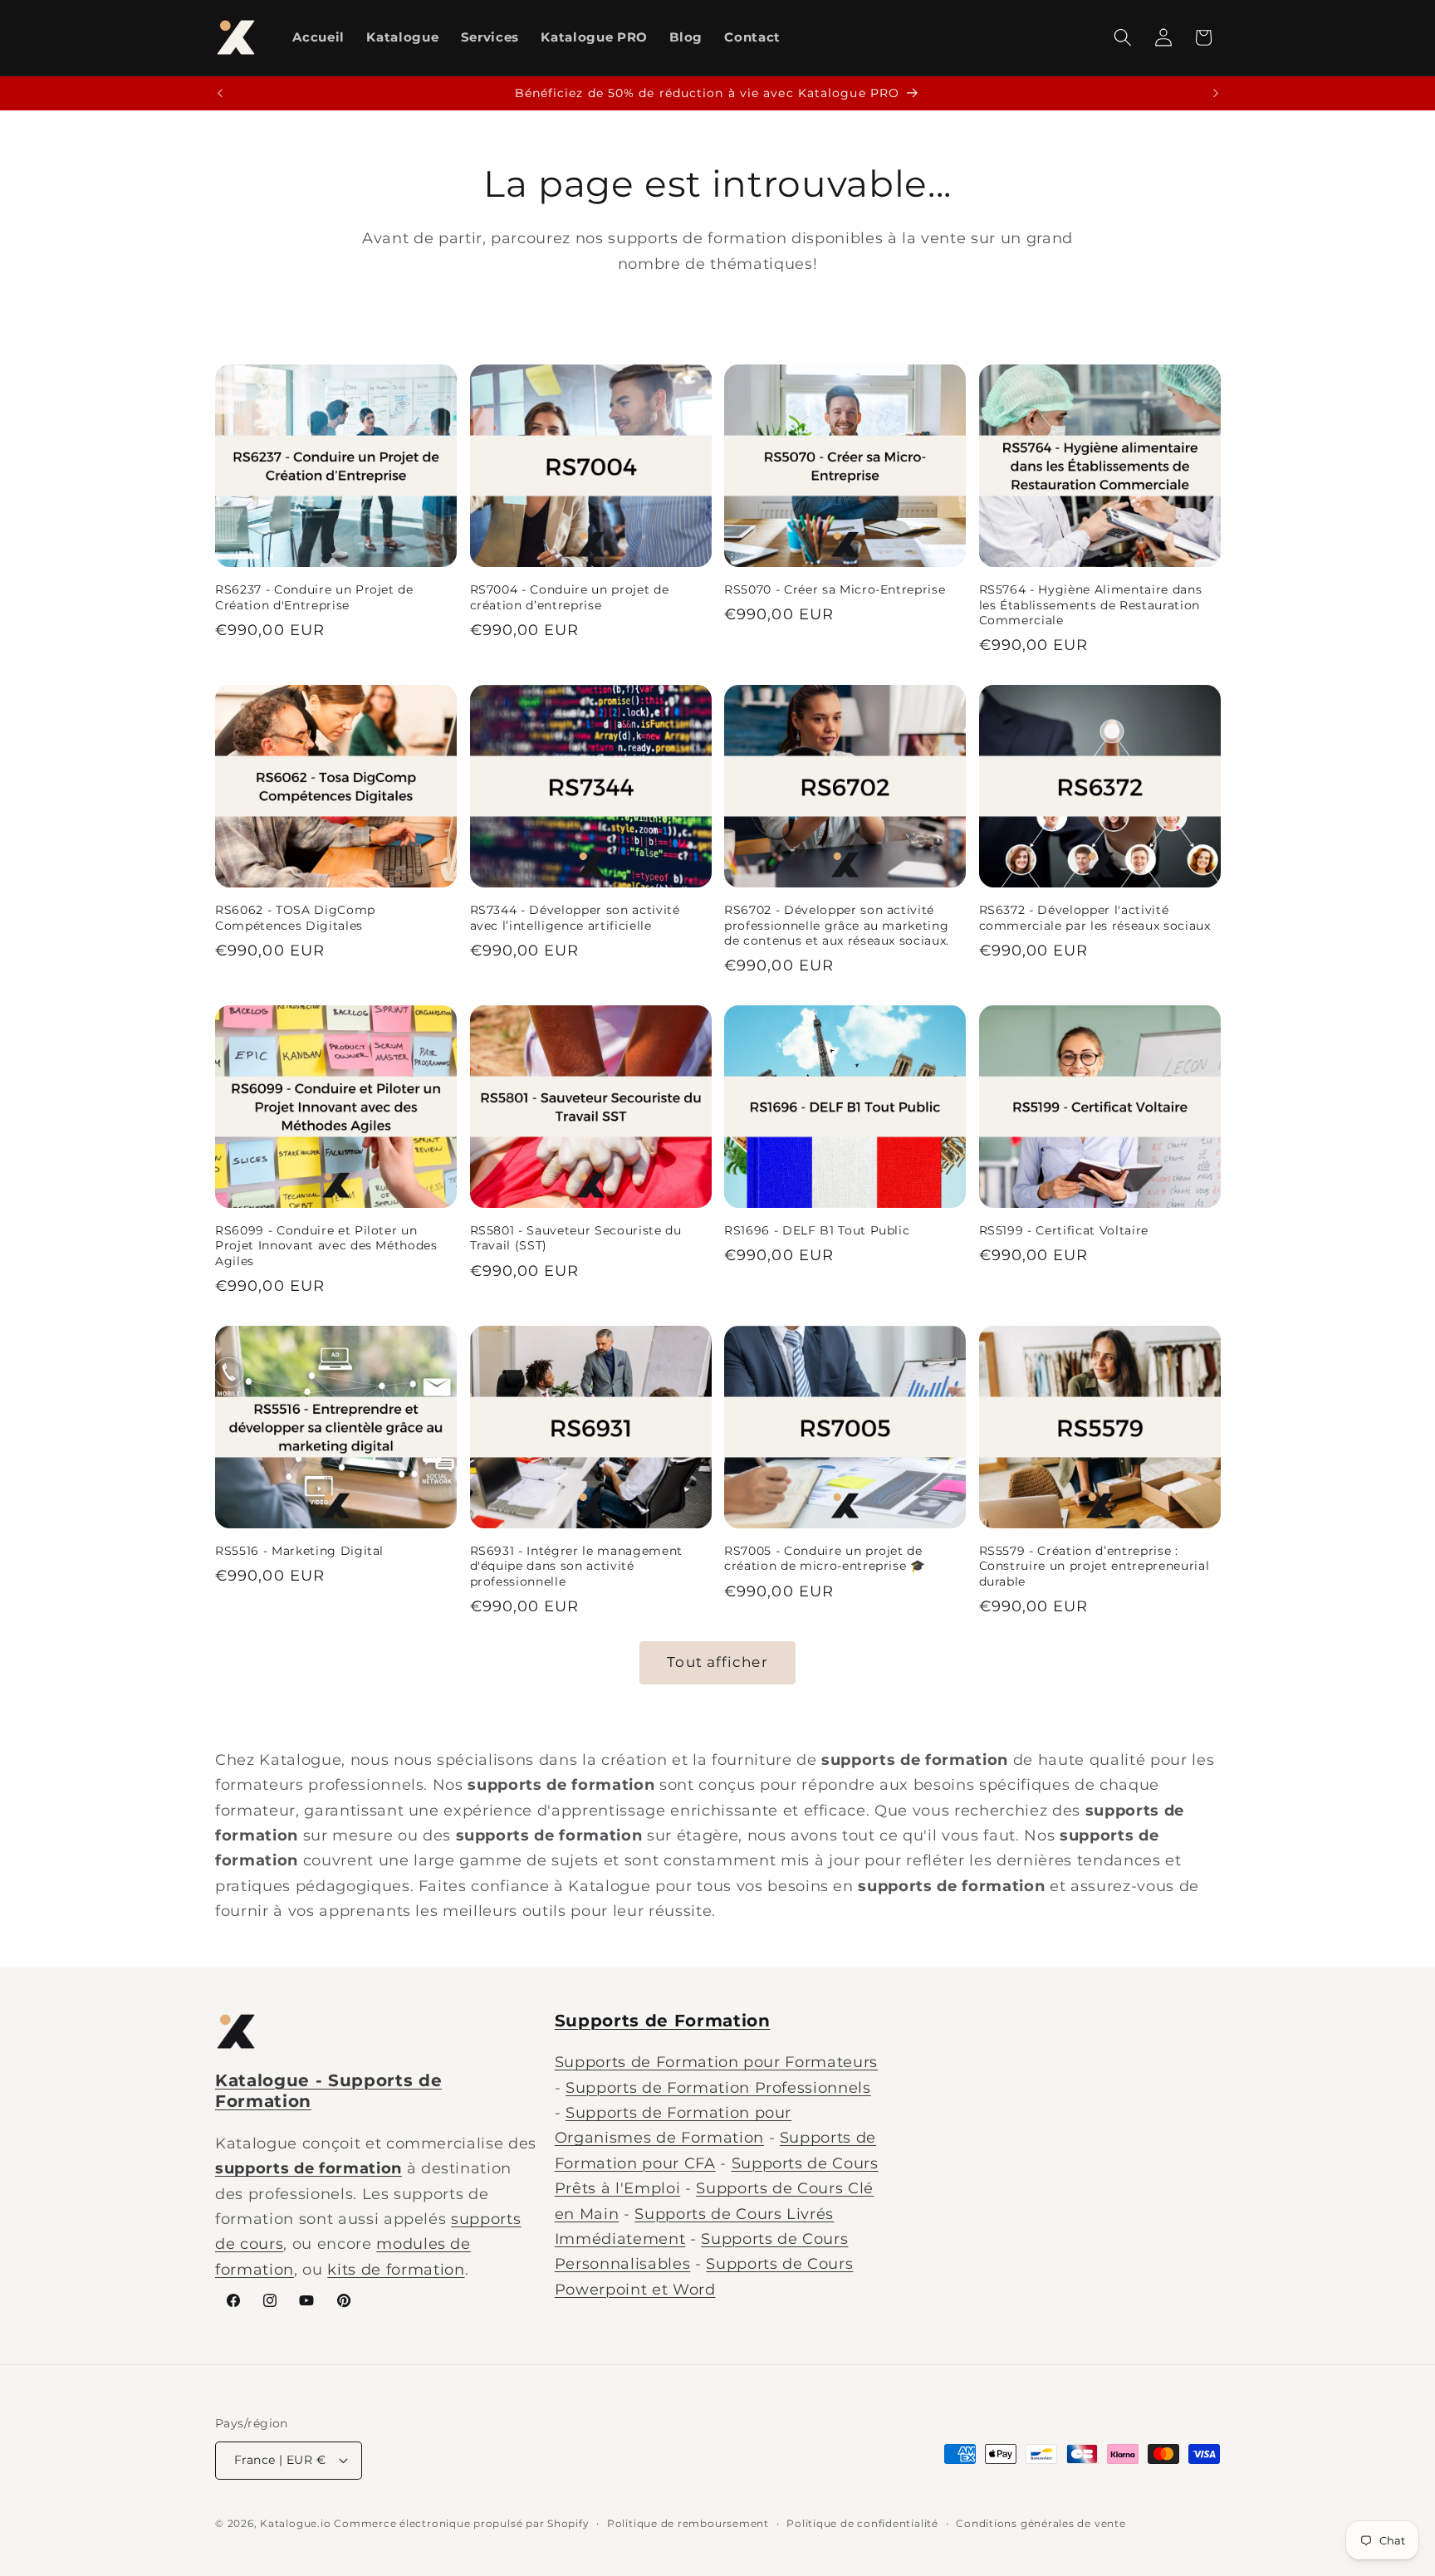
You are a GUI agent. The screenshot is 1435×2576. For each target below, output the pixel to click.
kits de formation (396, 2269)
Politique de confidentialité (862, 2523)
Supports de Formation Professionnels (718, 2087)
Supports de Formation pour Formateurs (716, 2062)
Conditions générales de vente (1041, 2523)
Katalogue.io (295, 2523)
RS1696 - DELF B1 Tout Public (817, 1230)
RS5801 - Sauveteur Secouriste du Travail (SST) (576, 1238)
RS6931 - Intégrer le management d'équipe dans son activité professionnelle (576, 1566)
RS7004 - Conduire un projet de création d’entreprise (570, 597)
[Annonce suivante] (1216, 94)
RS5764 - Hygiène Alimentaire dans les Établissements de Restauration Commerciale (1091, 605)
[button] (1123, 37)
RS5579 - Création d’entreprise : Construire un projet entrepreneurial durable (1095, 1566)
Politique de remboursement (688, 2523)
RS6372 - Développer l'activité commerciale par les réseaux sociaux (1095, 918)
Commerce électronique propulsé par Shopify (461, 2523)
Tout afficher (717, 1662)
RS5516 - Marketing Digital (299, 1551)
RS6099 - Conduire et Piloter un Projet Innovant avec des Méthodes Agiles (326, 1246)
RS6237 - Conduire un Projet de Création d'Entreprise (314, 597)
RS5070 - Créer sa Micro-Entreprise (835, 589)
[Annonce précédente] (220, 94)
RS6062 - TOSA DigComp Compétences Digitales (295, 918)
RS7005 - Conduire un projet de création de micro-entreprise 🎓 (825, 1559)
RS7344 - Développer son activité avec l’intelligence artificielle (575, 918)
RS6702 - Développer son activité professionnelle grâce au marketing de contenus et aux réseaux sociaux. (837, 925)
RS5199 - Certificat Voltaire (1064, 1230)
